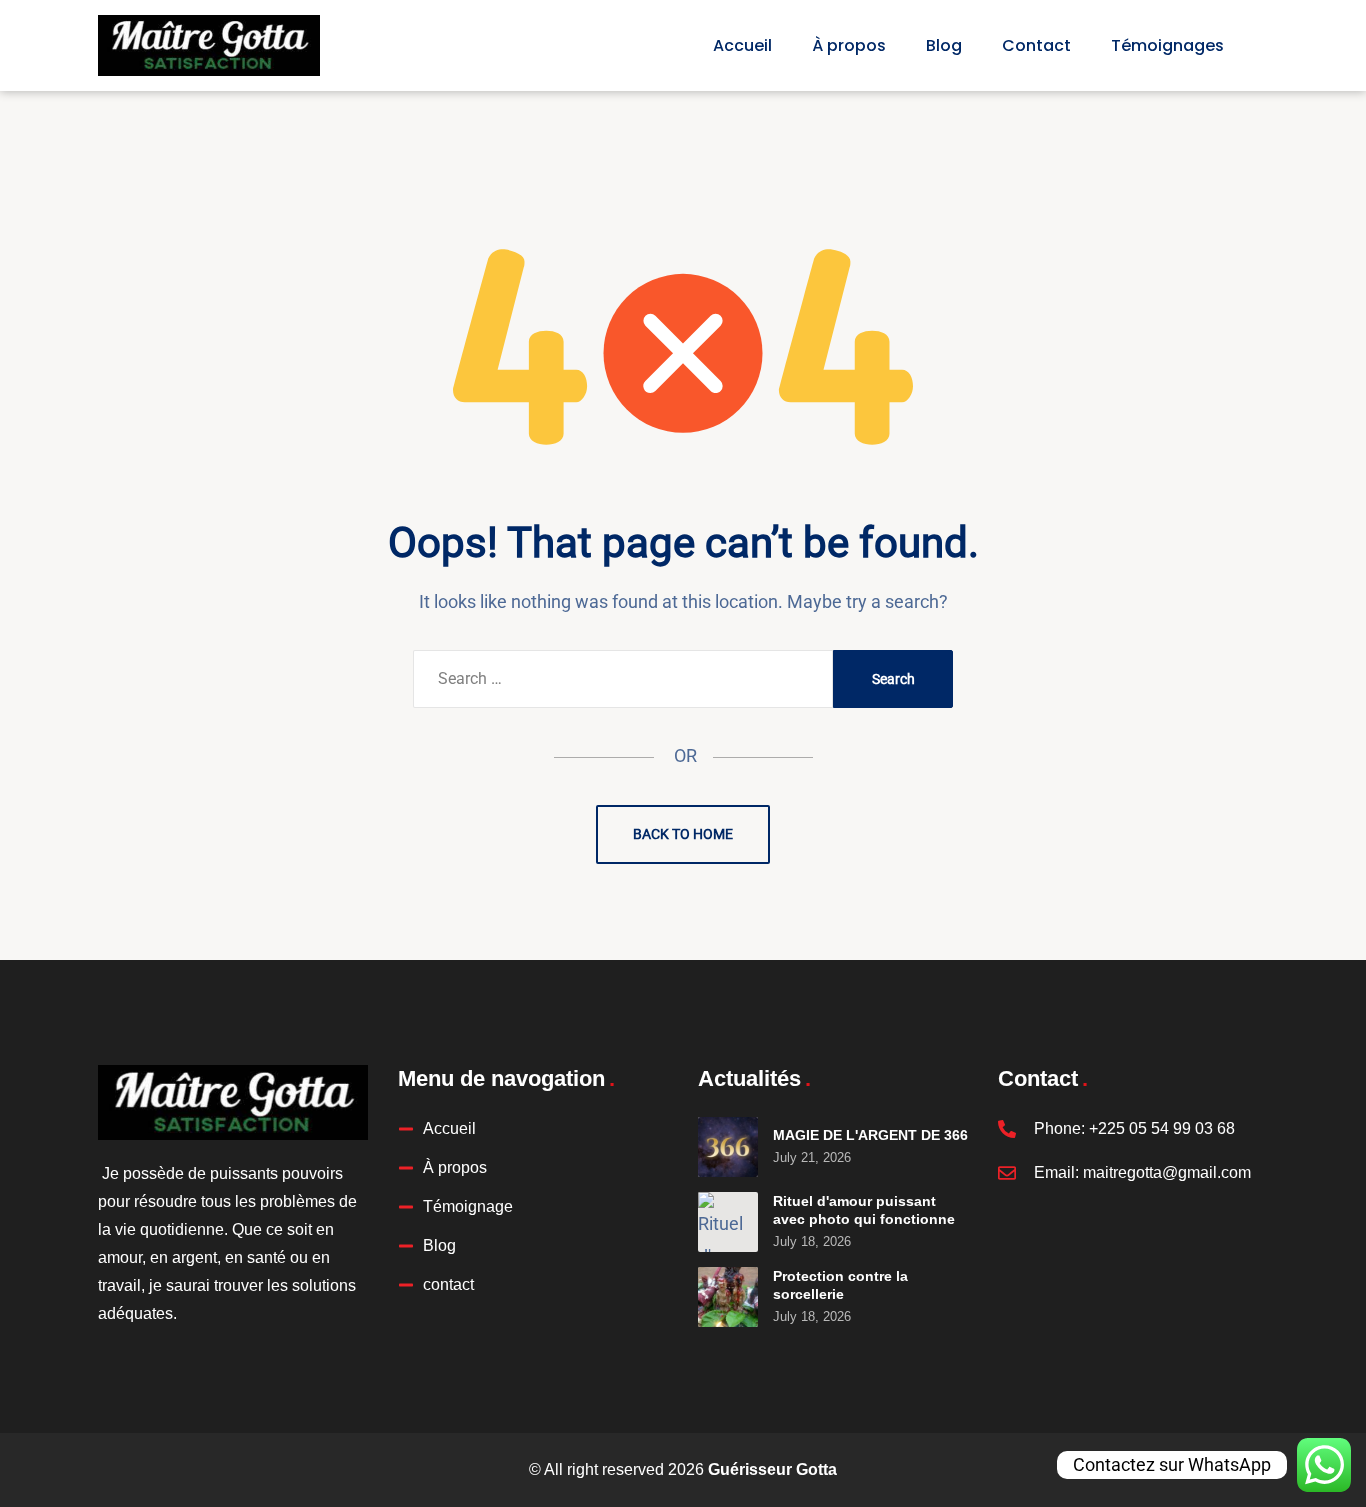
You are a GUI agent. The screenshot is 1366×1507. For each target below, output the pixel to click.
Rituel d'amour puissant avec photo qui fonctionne (864, 1210)
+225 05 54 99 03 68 (1162, 1128)
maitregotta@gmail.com (1167, 1172)
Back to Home (683, 834)
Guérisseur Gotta (772, 1469)
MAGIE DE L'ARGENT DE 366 (870, 1135)
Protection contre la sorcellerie (840, 1285)
